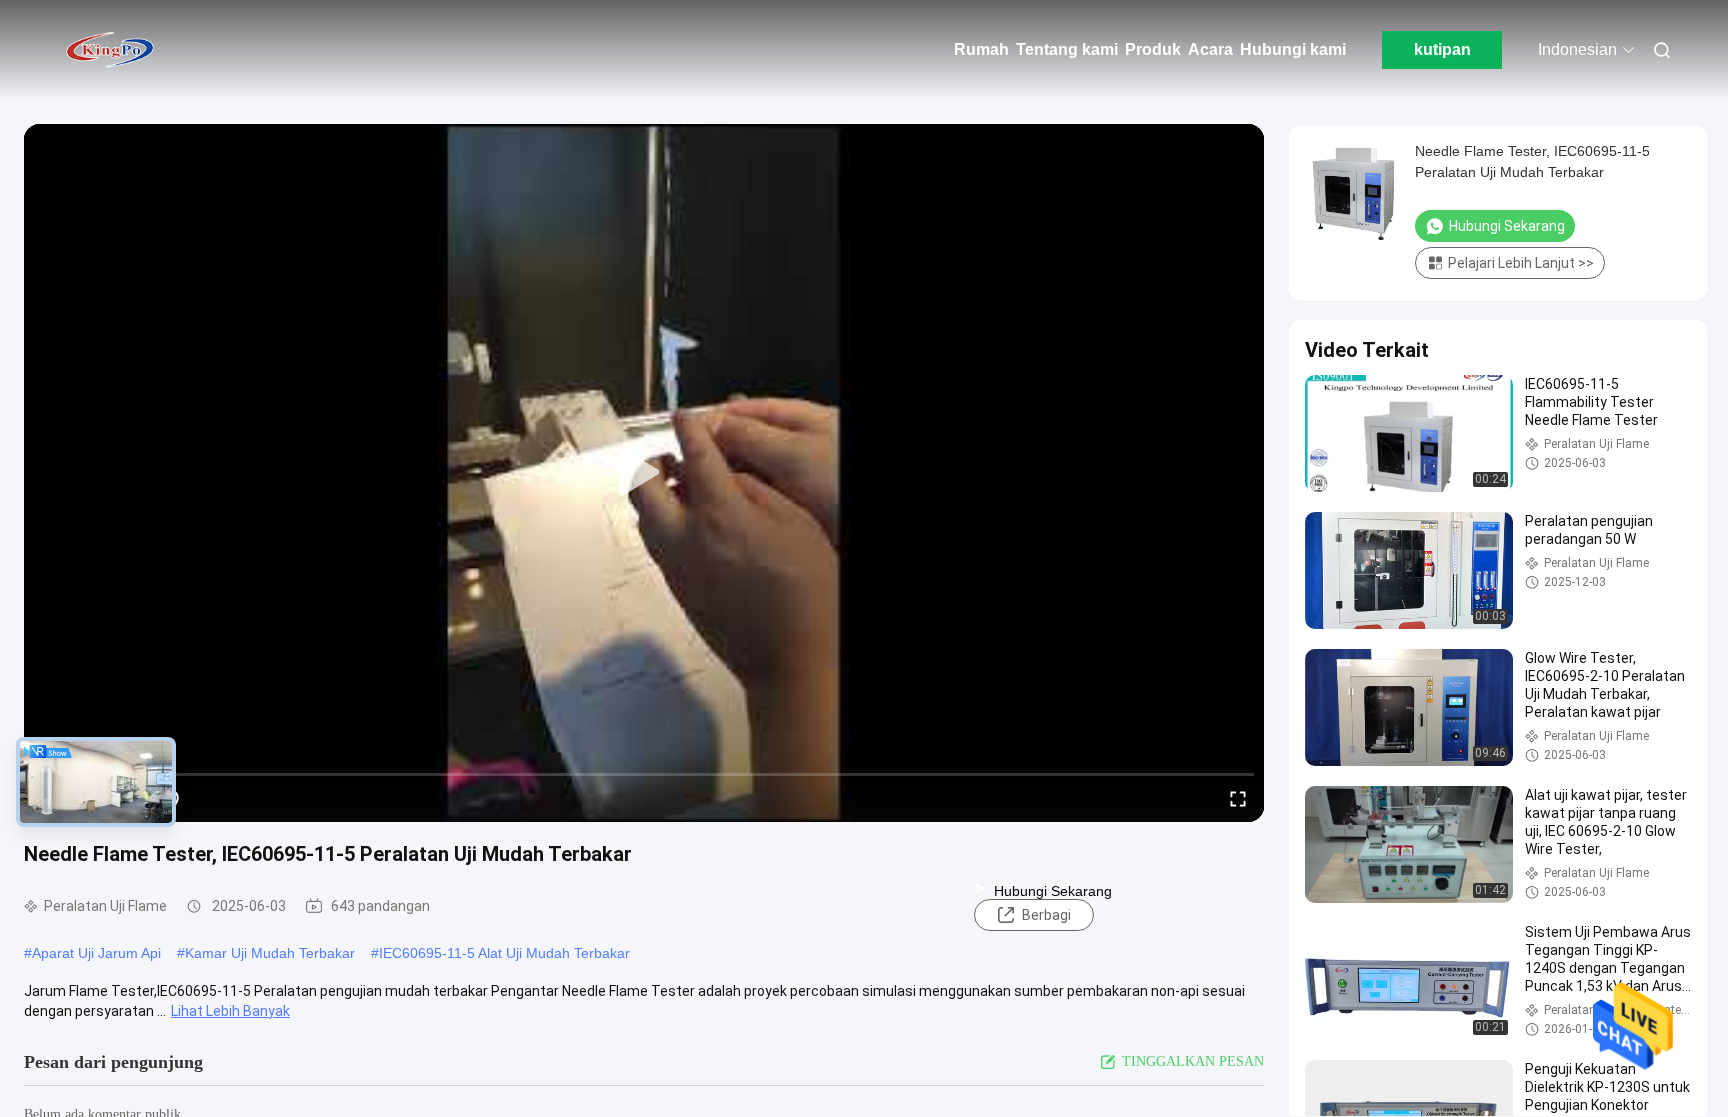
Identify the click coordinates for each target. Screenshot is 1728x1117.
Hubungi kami (1293, 49)
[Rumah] (110, 50)
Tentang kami (1067, 49)
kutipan (1442, 49)
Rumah (981, 49)
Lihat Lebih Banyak (230, 1011)
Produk (1153, 49)
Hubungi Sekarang (1053, 891)
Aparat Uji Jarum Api (96, 953)
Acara (1210, 49)
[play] (644, 473)
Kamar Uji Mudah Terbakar (270, 953)
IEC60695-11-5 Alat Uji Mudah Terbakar (504, 953)
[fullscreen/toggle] (1238, 798)
